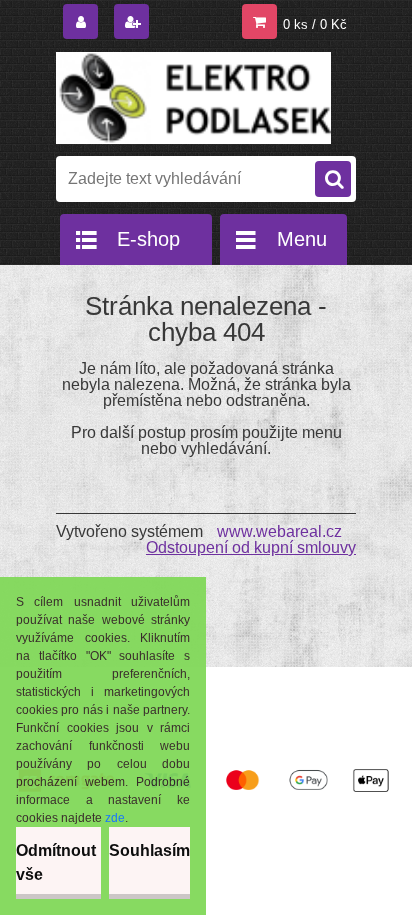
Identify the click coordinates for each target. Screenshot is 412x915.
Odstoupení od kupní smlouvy (251, 547)
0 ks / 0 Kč (315, 24)
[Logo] (193, 98)
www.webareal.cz (279, 531)
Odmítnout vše (56, 862)
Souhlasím (149, 850)
